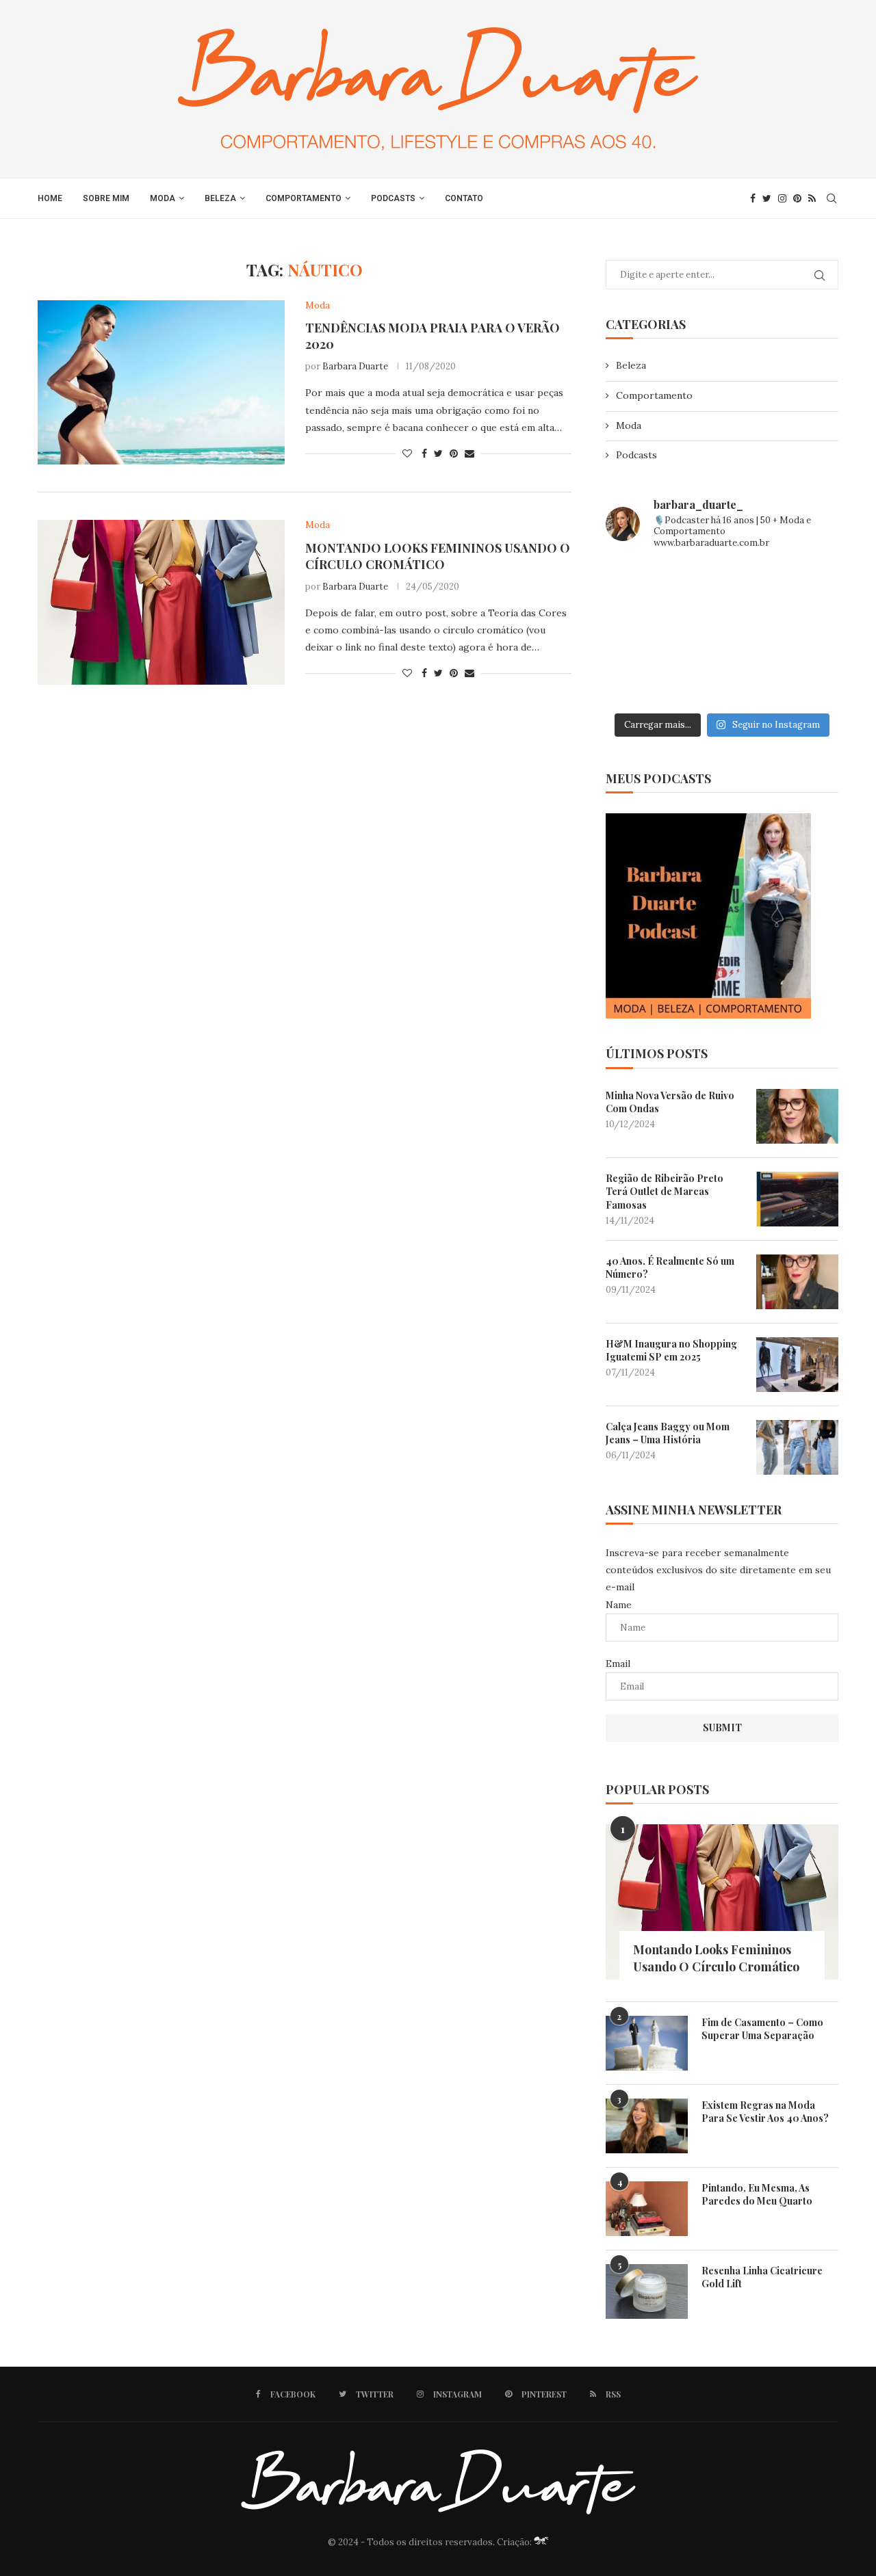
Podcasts (393, 198)
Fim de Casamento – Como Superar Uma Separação (762, 2029)
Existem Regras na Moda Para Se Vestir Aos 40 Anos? (765, 2112)
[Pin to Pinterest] (454, 454)
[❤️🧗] (802, 586)
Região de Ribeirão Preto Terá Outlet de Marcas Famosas (665, 1192)
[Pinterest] (797, 198)
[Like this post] (407, 454)
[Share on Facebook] (424, 454)
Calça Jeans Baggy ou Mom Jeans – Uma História (668, 1433)
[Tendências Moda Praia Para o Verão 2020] (161, 382)
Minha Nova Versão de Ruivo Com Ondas (670, 1102)
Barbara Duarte (355, 366)
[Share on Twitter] (438, 454)
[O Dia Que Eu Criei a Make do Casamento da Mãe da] (722, 682)
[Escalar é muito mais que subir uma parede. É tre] (802, 682)
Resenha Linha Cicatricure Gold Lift (762, 2277)
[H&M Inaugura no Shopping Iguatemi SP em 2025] (797, 1365)
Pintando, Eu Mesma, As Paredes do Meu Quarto (757, 2195)
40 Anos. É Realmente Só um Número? (670, 1268)
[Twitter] (767, 198)
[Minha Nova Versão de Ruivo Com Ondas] (797, 1116)
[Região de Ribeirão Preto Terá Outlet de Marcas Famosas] (797, 1199)
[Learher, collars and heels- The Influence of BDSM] (722, 634)
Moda (163, 198)
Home (50, 198)
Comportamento (304, 198)
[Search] (832, 198)
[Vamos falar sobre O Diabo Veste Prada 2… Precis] (642, 634)
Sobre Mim (106, 198)
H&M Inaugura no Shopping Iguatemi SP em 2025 (671, 1351)
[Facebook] (753, 198)
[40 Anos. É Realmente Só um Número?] (797, 1282)
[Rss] (812, 198)
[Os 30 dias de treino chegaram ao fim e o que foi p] (642, 586)
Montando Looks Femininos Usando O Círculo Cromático (438, 556)
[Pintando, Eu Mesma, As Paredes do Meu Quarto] (647, 2209)
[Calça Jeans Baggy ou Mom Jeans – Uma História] (797, 1447)
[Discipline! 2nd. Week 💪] (722, 586)
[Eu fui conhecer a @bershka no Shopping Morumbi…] (802, 634)
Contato (464, 198)
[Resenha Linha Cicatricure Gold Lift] (647, 2291)
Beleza (220, 198)
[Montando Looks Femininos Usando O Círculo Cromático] (161, 602)
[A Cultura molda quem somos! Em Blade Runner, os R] (642, 682)
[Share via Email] (469, 454)
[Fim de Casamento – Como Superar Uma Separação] (647, 2043)
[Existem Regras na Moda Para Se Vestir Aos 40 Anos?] (647, 2126)
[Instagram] (782, 198)
